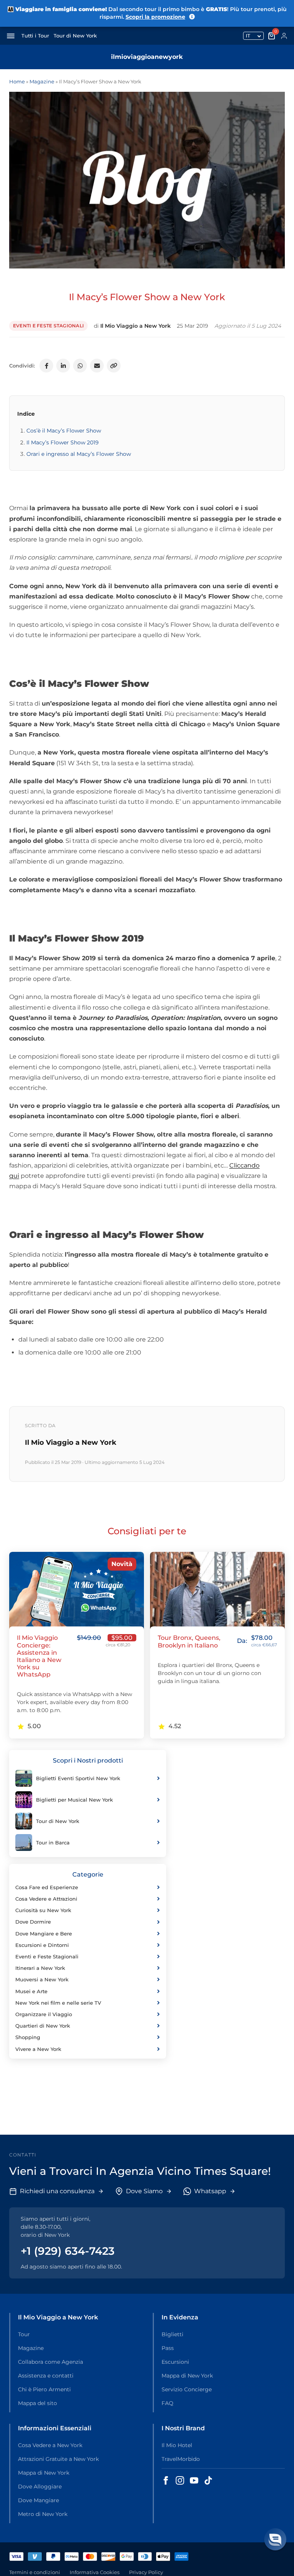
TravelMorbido (181, 2459)
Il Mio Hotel (177, 2445)
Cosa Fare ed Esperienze (47, 1887)
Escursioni (175, 2362)
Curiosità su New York (43, 1910)
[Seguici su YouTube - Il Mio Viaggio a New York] (194, 2480)
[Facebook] (46, 366)
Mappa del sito (38, 2403)
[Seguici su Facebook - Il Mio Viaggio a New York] (166, 2480)
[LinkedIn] (63, 366)
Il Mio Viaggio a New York (136, 326)
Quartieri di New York (43, 2026)
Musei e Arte (31, 1991)
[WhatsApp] (80, 366)
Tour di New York (75, 36)
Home (17, 81)
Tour (24, 2334)
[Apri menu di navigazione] (11, 36)
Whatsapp (210, 2191)
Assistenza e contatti (46, 2376)
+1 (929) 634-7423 (68, 2251)
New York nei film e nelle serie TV (58, 2003)
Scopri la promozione (155, 17)
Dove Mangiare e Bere (44, 1934)
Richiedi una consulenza (57, 2191)
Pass (168, 2348)
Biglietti (172, 2334)
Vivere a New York (38, 2049)
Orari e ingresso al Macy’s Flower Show (79, 454)
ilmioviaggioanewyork (147, 57)
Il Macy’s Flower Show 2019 (63, 442)
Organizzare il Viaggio (44, 2014)
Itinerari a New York (40, 1968)
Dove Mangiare (38, 2500)
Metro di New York (43, 2514)
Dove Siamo (144, 2191)
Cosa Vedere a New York (50, 2445)
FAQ (167, 2403)
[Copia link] (114, 366)
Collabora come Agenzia (51, 2362)
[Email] (97, 366)
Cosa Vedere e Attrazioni (46, 1899)
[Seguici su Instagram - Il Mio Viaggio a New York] (180, 2480)
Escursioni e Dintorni (42, 1945)
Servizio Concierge (187, 2389)
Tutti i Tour (35, 36)
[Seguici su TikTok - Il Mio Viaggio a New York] (208, 2480)
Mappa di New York (187, 2376)
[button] (275, 2539)
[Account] (284, 36)
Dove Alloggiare (40, 2487)
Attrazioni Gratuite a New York (58, 2459)
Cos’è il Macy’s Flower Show (64, 431)
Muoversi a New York (42, 1979)
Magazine (42, 81)
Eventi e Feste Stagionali (48, 326)
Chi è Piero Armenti (44, 2389)
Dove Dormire (33, 1922)
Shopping (28, 2037)
